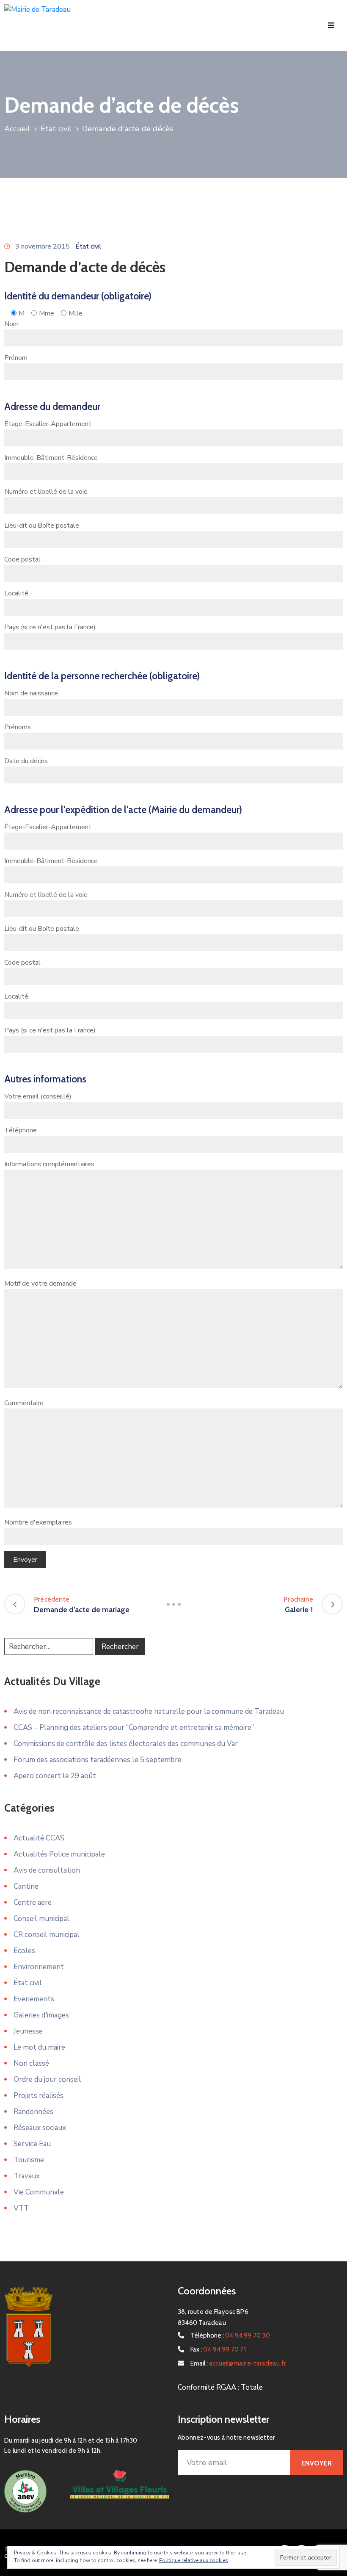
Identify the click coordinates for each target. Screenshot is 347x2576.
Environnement (39, 1967)
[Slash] (173, 1604)
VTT (21, 2208)
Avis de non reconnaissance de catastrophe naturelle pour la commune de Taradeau (149, 1711)
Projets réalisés (39, 2096)
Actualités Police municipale (59, 1854)
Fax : (218, 2349)
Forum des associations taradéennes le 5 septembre (98, 1760)
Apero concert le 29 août (55, 1776)
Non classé (31, 2063)
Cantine (26, 1886)
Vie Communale (39, 2192)
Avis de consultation (47, 1870)
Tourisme (29, 2160)
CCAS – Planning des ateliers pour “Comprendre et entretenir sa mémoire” (134, 1728)
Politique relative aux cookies (194, 2560)
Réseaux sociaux (40, 2128)
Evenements (34, 1999)
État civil (56, 129)
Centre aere (33, 1902)
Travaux (27, 2176)
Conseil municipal (41, 1919)
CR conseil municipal (47, 1935)
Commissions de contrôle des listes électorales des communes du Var (126, 1744)
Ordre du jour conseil (47, 2079)
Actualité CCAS (39, 1838)
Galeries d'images (41, 2015)
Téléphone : (230, 2335)
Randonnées (33, 2112)
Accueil (17, 129)
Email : (238, 2363)
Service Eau (32, 2144)
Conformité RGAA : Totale (220, 2387)
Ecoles (24, 1951)
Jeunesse (28, 2031)
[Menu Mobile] (331, 26)
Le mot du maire (39, 2047)
